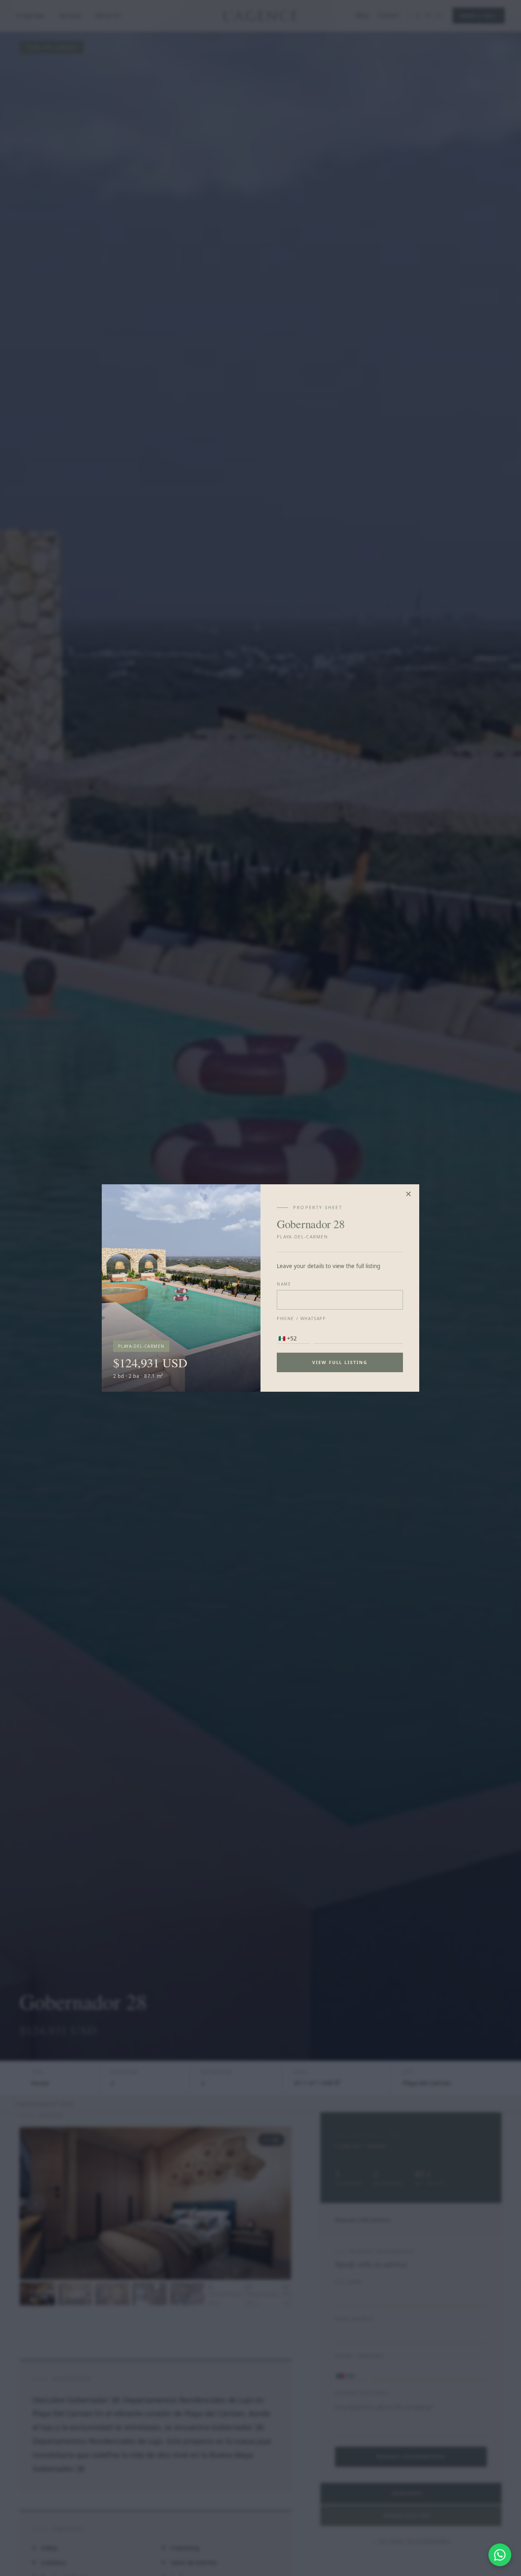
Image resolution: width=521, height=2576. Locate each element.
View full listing (340, 1362)
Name (284, 1284)
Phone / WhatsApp (301, 1319)
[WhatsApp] (500, 2555)
